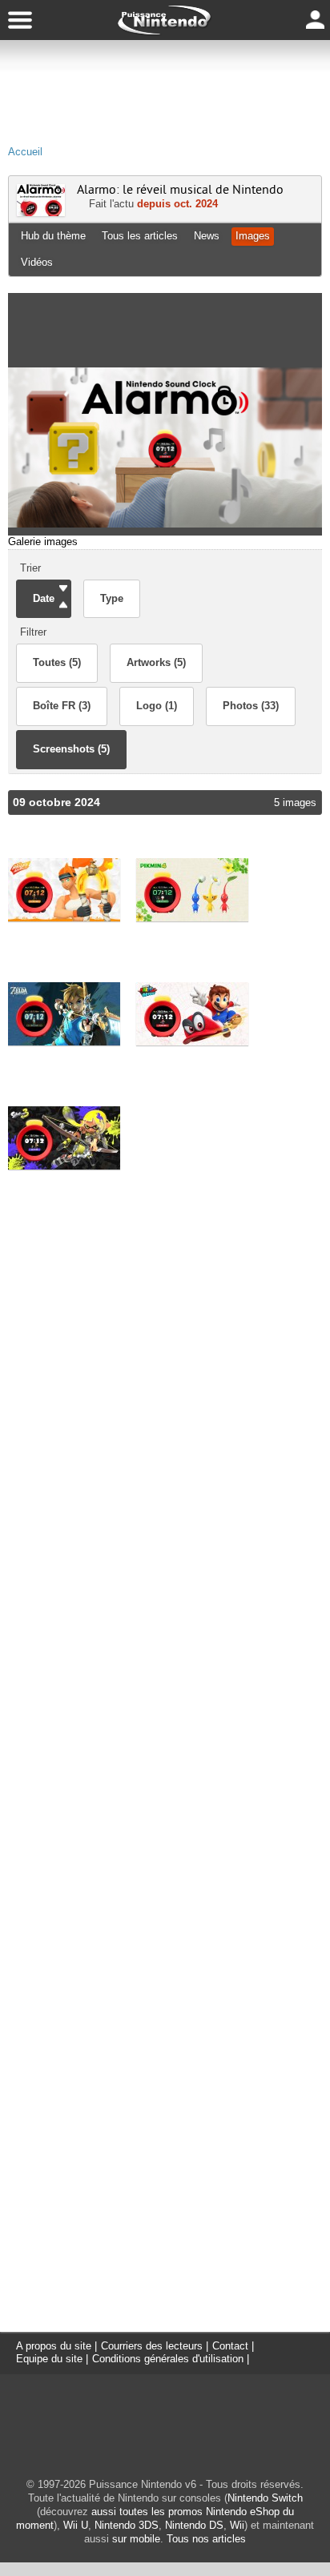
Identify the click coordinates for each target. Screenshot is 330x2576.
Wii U (76, 2525)
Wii (237, 2525)
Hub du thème (53, 236)
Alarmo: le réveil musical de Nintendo (180, 190)
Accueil (25, 152)
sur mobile (136, 2539)
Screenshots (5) (71, 749)
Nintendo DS (194, 2525)
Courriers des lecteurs (152, 2346)
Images (253, 236)
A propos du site (54, 2346)
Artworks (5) (156, 662)
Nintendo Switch (265, 2498)
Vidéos (37, 262)
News (207, 236)
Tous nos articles (206, 2539)
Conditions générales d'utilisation (168, 2359)
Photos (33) (251, 706)
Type (112, 598)
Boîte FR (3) (62, 706)
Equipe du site (49, 2359)
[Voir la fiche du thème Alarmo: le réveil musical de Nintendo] (41, 213)
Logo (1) (157, 706)
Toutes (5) (57, 662)
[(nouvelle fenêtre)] (64, 889)
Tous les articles (140, 236)
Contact (230, 2346)
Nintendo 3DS (127, 2525)
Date (44, 598)
